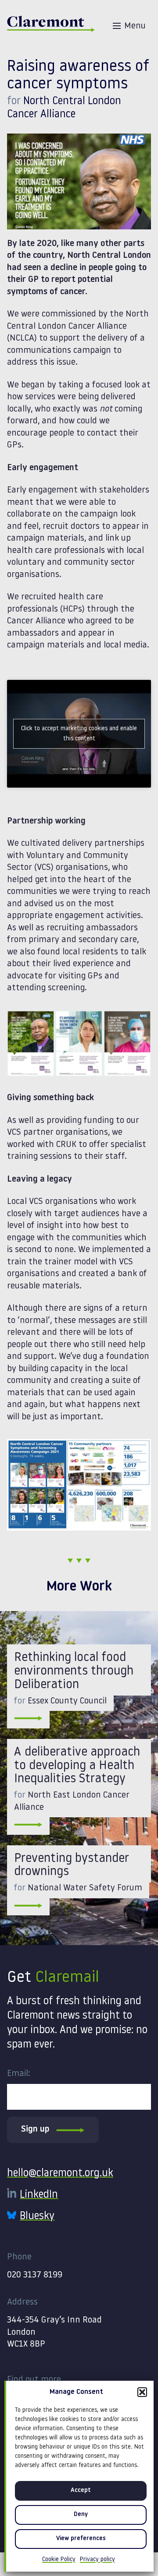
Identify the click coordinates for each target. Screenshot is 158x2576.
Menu (135, 26)
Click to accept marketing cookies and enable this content (79, 734)
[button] (142, 2392)
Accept (81, 2490)
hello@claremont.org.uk (60, 2174)
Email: (19, 2074)
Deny (81, 2514)
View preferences (81, 2539)
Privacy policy (97, 2560)
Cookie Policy (59, 2560)
